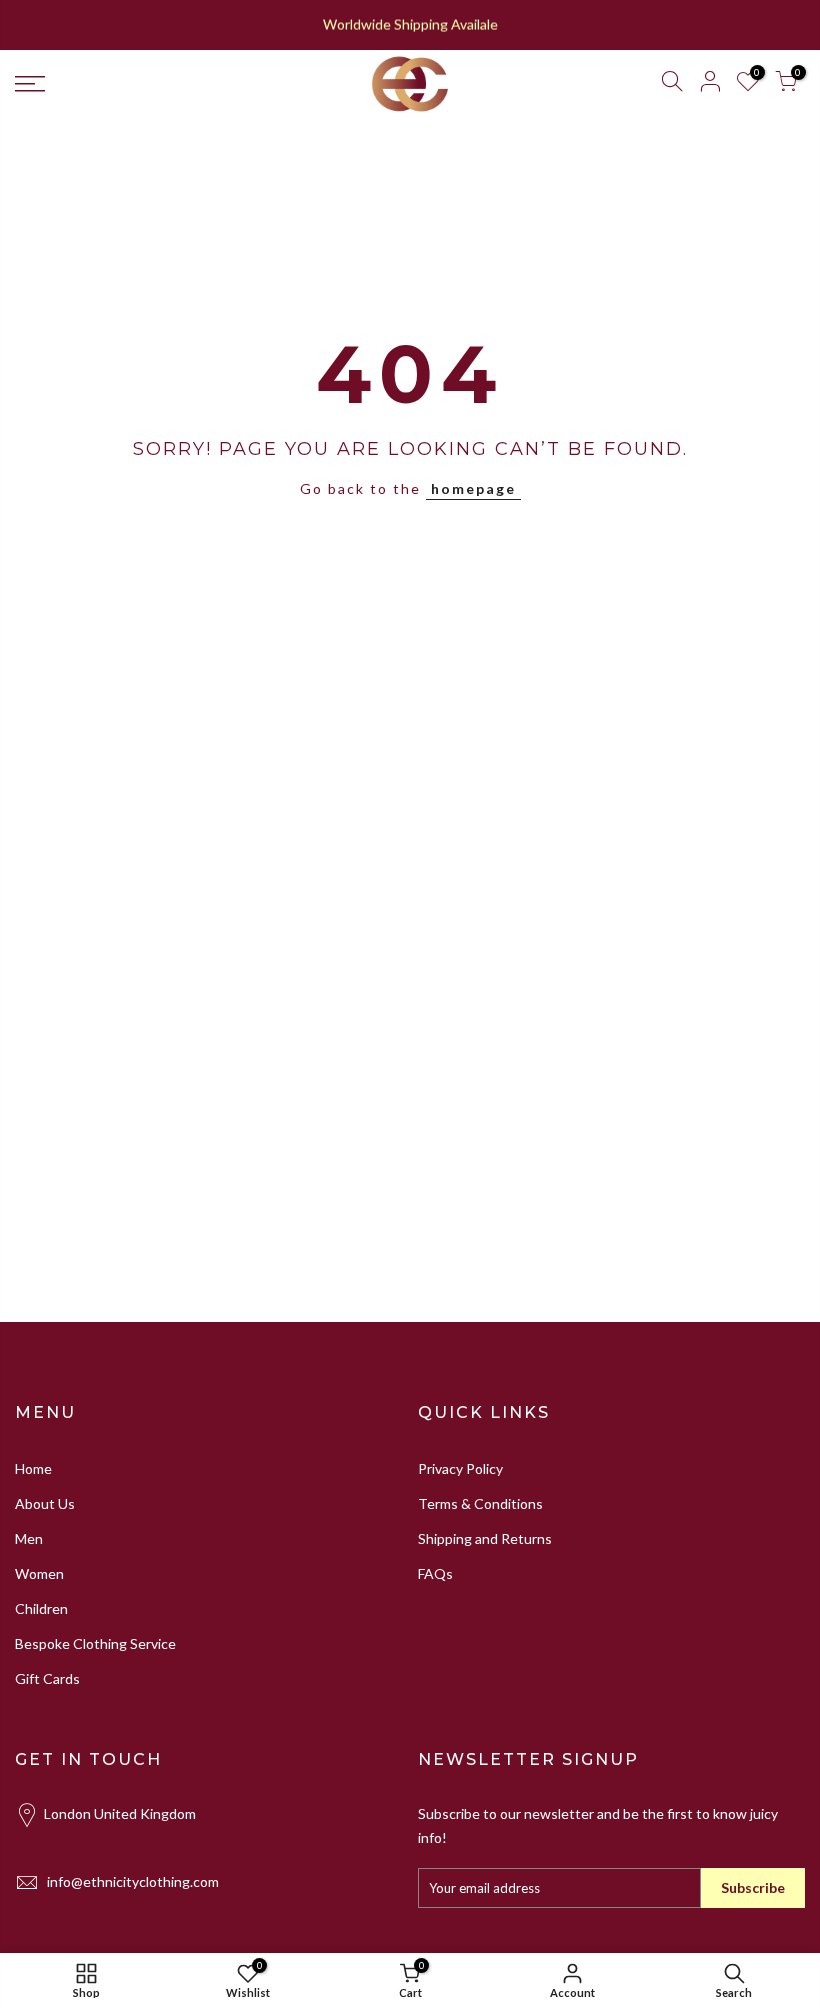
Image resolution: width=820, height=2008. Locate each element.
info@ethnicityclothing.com (133, 1881)
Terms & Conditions (480, 1503)
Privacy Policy (460, 1468)
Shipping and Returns (485, 1538)
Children (41, 1608)
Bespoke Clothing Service (95, 1643)
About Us (45, 1503)
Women (39, 1573)
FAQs (435, 1573)
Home (33, 1468)
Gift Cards (47, 1678)
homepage (473, 488)
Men (29, 1538)
